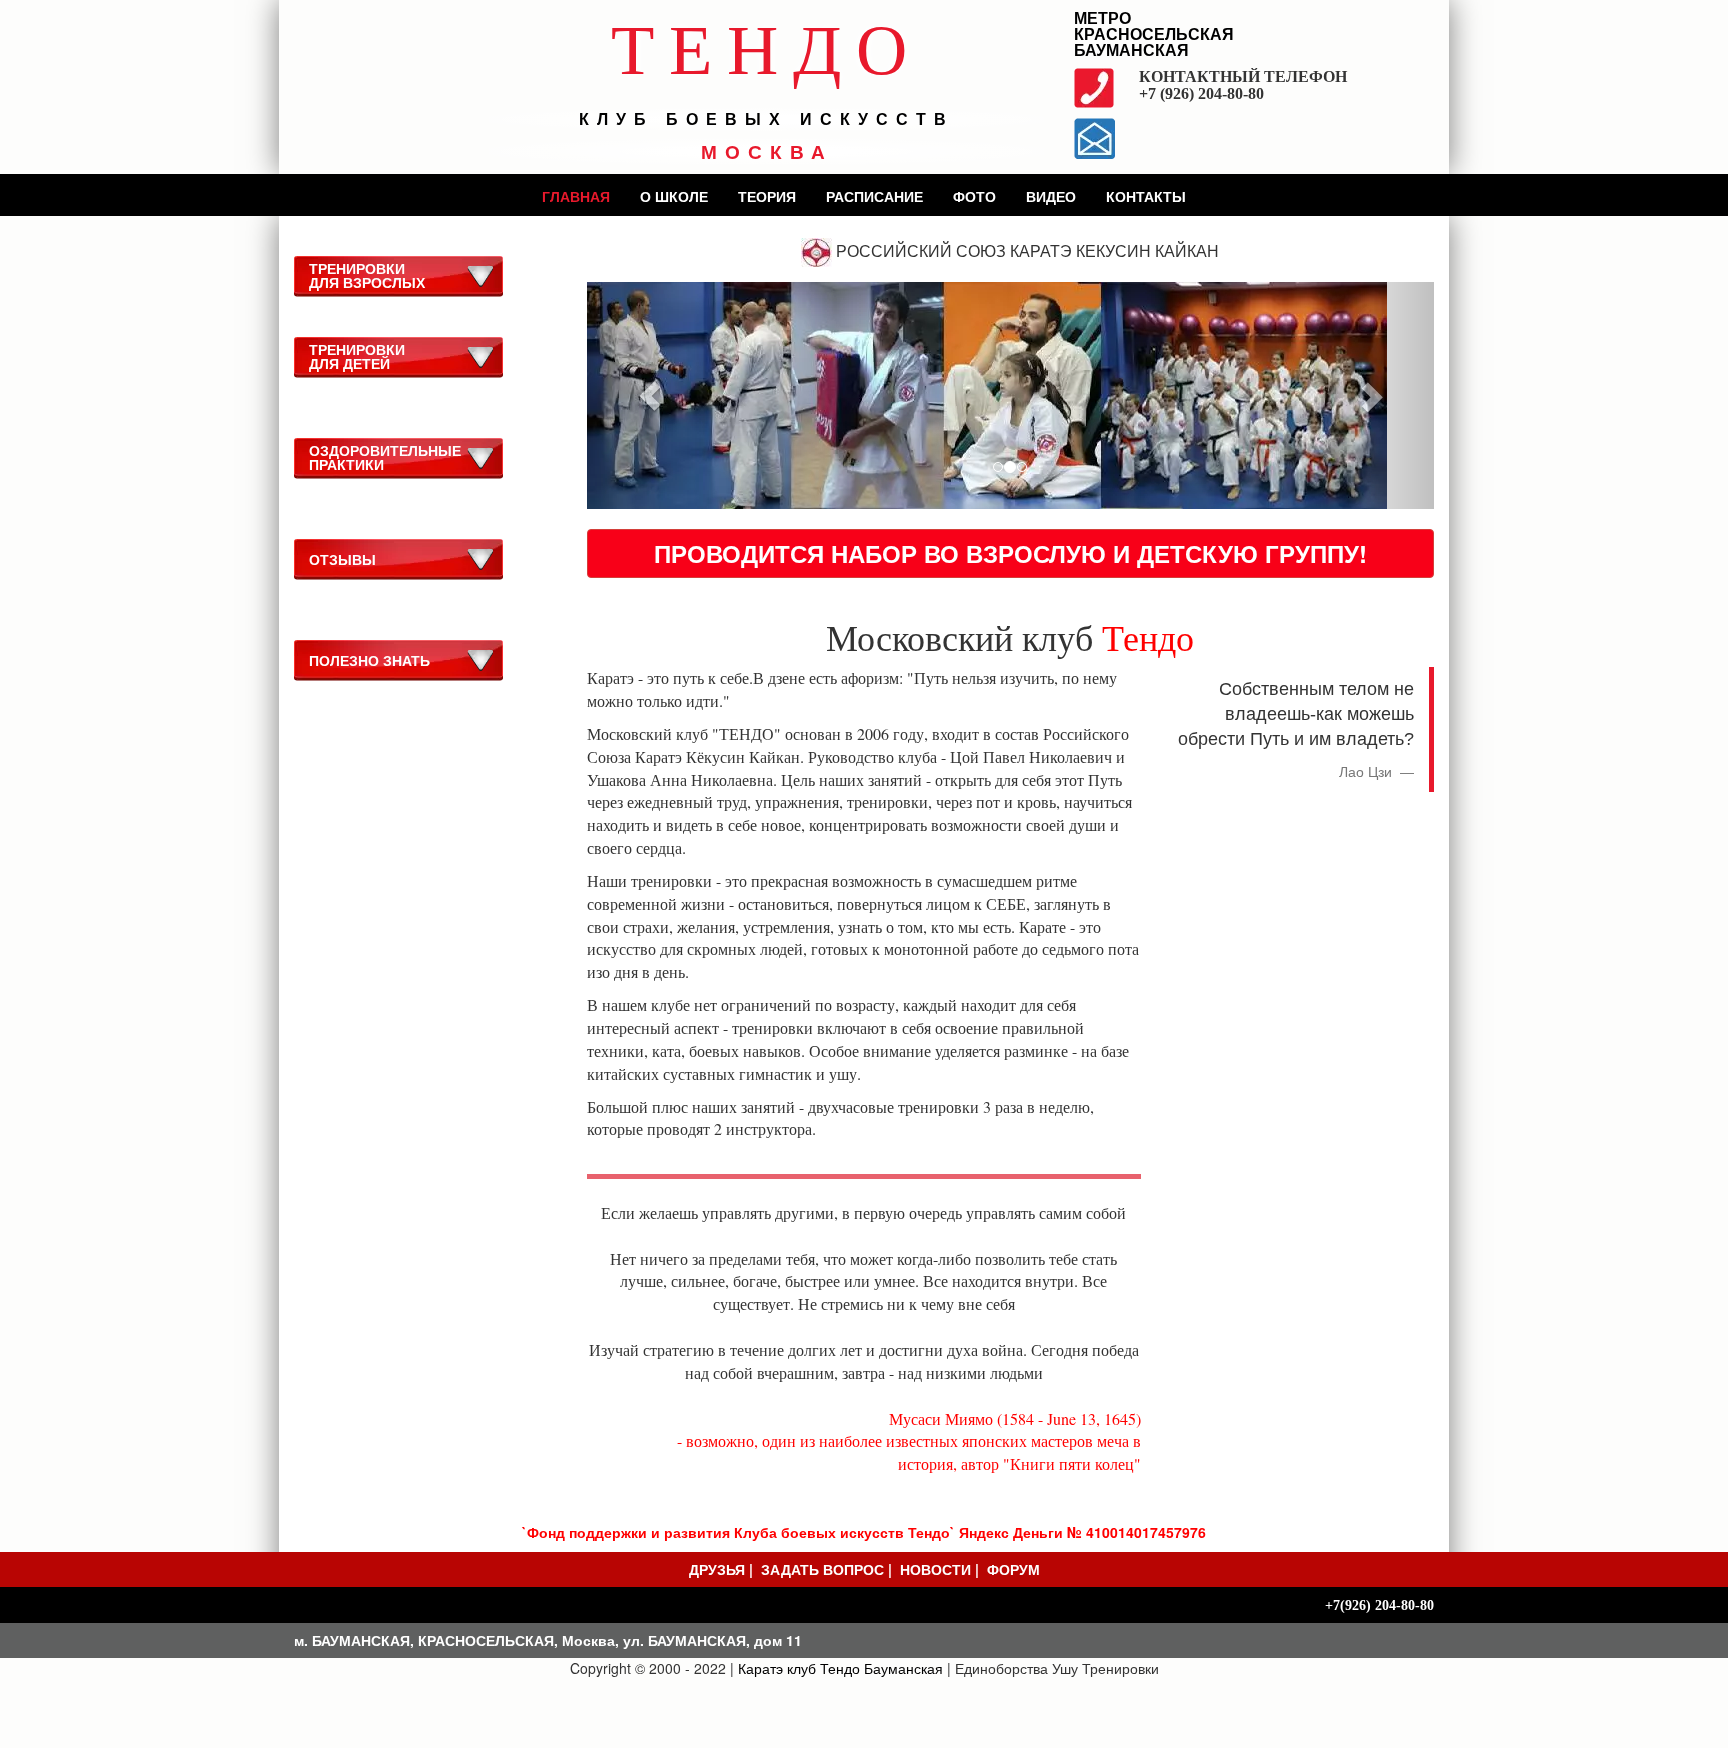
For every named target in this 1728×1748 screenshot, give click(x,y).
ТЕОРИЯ (767, 196)
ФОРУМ (1013, 1569)
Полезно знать (369, 660)
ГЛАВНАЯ (576, 196)
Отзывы (342, 559)
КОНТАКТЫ (1146, 196)
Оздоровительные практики (385, 457)
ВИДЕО (1051, 196)
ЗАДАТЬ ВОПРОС (822, 1569)
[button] (650, 395)
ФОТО (974, 196)
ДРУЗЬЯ (717, 1569)
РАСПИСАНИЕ (874, 196)
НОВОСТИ (935, 1569)
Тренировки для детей (357, 356)
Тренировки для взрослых (367, 275)
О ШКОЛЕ (674, 196)
